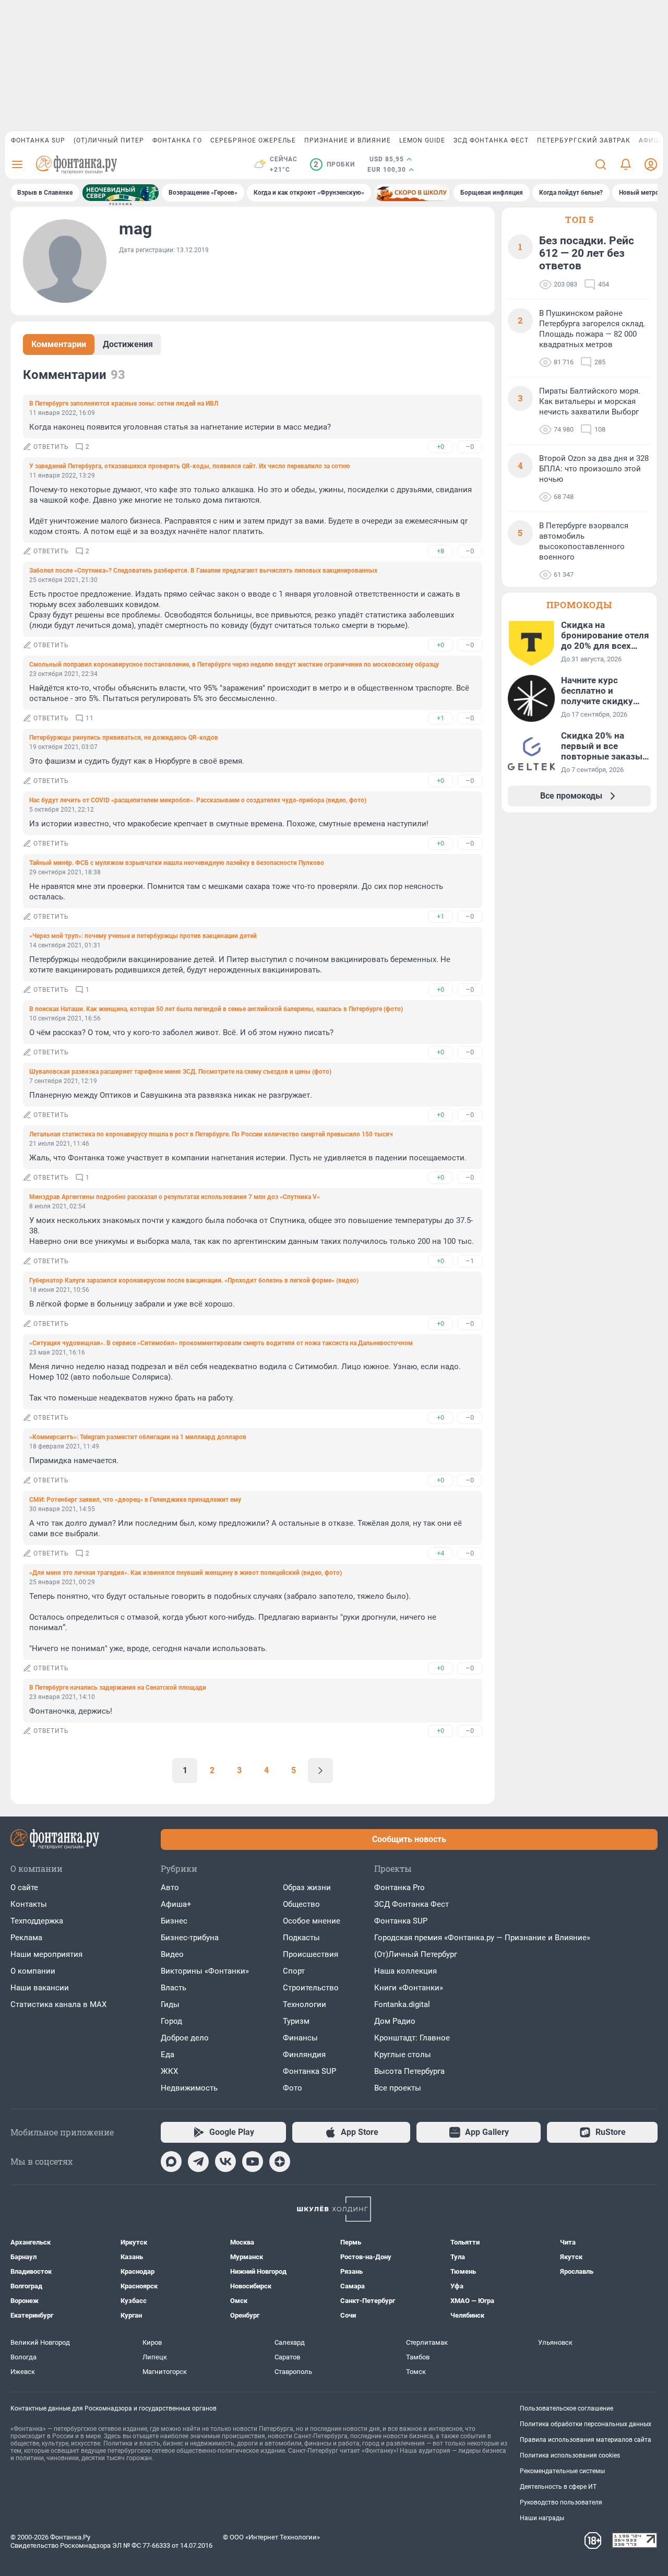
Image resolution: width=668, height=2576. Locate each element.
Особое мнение (312, 1921)
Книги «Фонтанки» (409, 1988)
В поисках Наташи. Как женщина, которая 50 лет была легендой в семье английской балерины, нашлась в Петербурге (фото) (216, 1009)
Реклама (26, 1938)
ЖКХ (169, 2071)
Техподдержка (37, 1921)
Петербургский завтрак (584, 140)
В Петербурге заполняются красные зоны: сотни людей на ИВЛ (124, 403)
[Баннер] (121, 193)
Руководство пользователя (561, 2502)
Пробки (334, 164)
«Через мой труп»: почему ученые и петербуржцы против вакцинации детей (143, 936)
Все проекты (398, 2088)
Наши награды (542, 2518)
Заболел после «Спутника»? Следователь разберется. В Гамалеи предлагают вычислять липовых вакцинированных (203, 571)
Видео (172, 1954)
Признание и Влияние (348, 140)
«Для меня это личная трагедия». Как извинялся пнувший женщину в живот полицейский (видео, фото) (186, 1573)
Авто (170, 1888)
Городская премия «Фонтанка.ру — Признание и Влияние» (482, 1938)
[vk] (225, 2162)
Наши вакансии (40, 1988)
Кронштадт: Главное (412, 2038)
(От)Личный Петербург (416, 1954)
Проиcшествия (311, 1954)
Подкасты (301, 1938)
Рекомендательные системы (562, 2471)
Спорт (294, 1971)
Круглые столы (403, 2055)
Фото (293, 2088)
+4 (440, 1553)
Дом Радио (395, 2021)
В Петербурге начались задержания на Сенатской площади (118, 1688)
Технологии (305, 2004)
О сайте (24, 1888)
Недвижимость (189, 2088)
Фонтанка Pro (399, 1888)
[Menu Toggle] (17, 164)
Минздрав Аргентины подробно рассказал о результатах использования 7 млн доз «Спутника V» (175, 1197)
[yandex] (280, 2162)
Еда (168, 2055)
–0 (470, 447)
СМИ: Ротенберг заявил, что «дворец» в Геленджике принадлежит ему (135, 1500)
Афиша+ (176, 1904)
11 (90, 718)
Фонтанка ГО (177, 140)
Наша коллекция (405, 1971)
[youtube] (253, 2162)
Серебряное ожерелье (253, 140)
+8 (440, 551)
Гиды (170, 2004)
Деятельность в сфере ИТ (558, 2487)
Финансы (300, 2038)
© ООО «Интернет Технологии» (271, 2537)
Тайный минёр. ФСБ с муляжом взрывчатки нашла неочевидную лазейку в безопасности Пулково (177, 863)
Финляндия (304, 2055)
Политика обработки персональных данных (586, 2424)
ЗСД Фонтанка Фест (491, 140)
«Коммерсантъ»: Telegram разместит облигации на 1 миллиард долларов (138, 1437)
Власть (174, 1988)
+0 (440, 447)
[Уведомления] (626, 164)
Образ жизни (307, 1888)
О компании (33, 1971)
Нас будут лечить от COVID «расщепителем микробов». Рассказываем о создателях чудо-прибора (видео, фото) (198, 800)
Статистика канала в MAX (58, 2004)
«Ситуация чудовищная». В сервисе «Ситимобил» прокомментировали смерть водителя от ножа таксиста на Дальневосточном (221, 1343)
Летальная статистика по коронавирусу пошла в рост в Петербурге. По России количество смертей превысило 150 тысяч (211, 1134)
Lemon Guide (422, 140)
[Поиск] (601, 164)
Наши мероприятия (46, 1954)
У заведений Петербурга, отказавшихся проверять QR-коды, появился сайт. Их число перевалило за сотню (190, 466)
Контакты (29, 1904)
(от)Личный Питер (109, 140)
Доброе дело (185, 2038)
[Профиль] (651, 164)
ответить (51, 447)
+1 (440, 718)
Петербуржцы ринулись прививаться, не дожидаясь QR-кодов (124, 738)
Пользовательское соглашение (566, 2408)
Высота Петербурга (409, 2071)
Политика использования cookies (570, 2455)
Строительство (311, 1988)
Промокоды (579, 605)
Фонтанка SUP (38, 140)
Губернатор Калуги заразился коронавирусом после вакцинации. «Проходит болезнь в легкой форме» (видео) (194, 1280)
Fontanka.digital (402, 2004)
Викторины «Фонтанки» (205, 1971)
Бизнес (174, 1921)
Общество (301, 1904)
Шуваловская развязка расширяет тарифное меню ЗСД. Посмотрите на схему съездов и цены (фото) (180, 1072)
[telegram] (198, 2162)
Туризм (296, 2021)
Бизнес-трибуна (190, 1938)
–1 (470, 1261)
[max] (171, 2162)
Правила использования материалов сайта (586, 2440)
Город (171, 2021)
